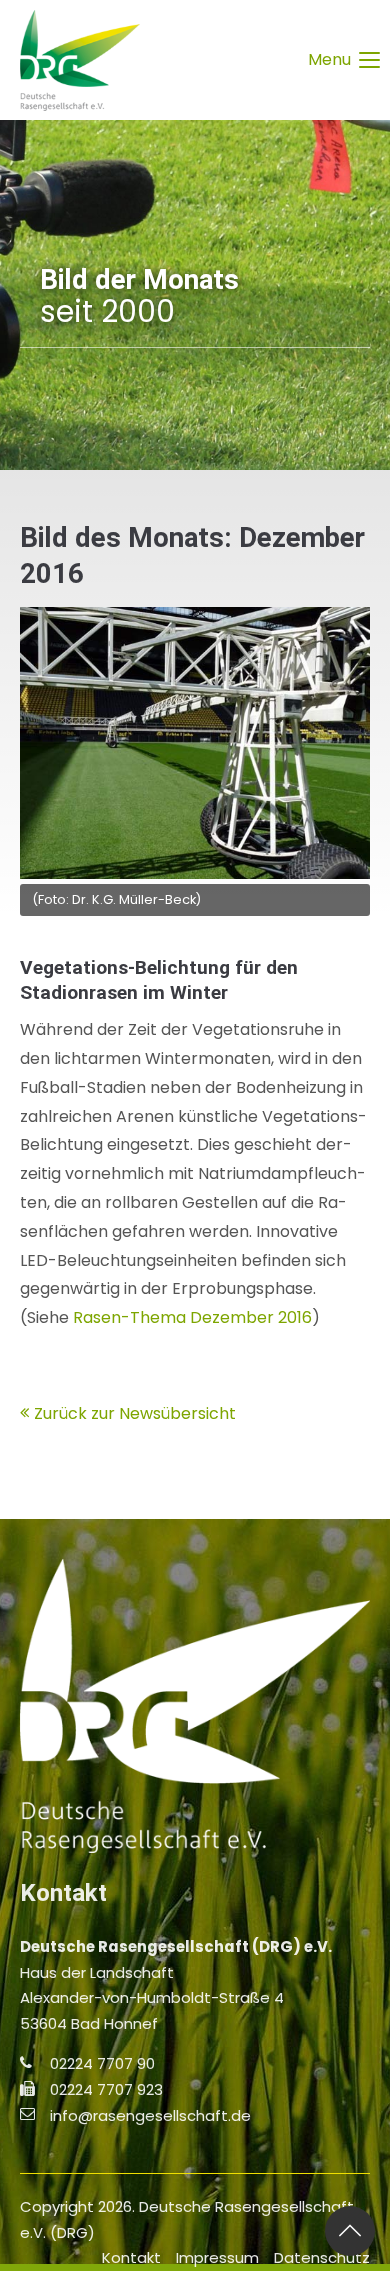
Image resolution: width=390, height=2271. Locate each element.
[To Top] (350, 2231)
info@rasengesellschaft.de (150, 2115)
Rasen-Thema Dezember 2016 (192, 1317)
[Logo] (80, 60)
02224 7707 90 (102, 2063)
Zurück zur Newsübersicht (135, 1413)
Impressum (217, 2257)
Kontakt (131, 2257)
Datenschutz (322, 2257)
